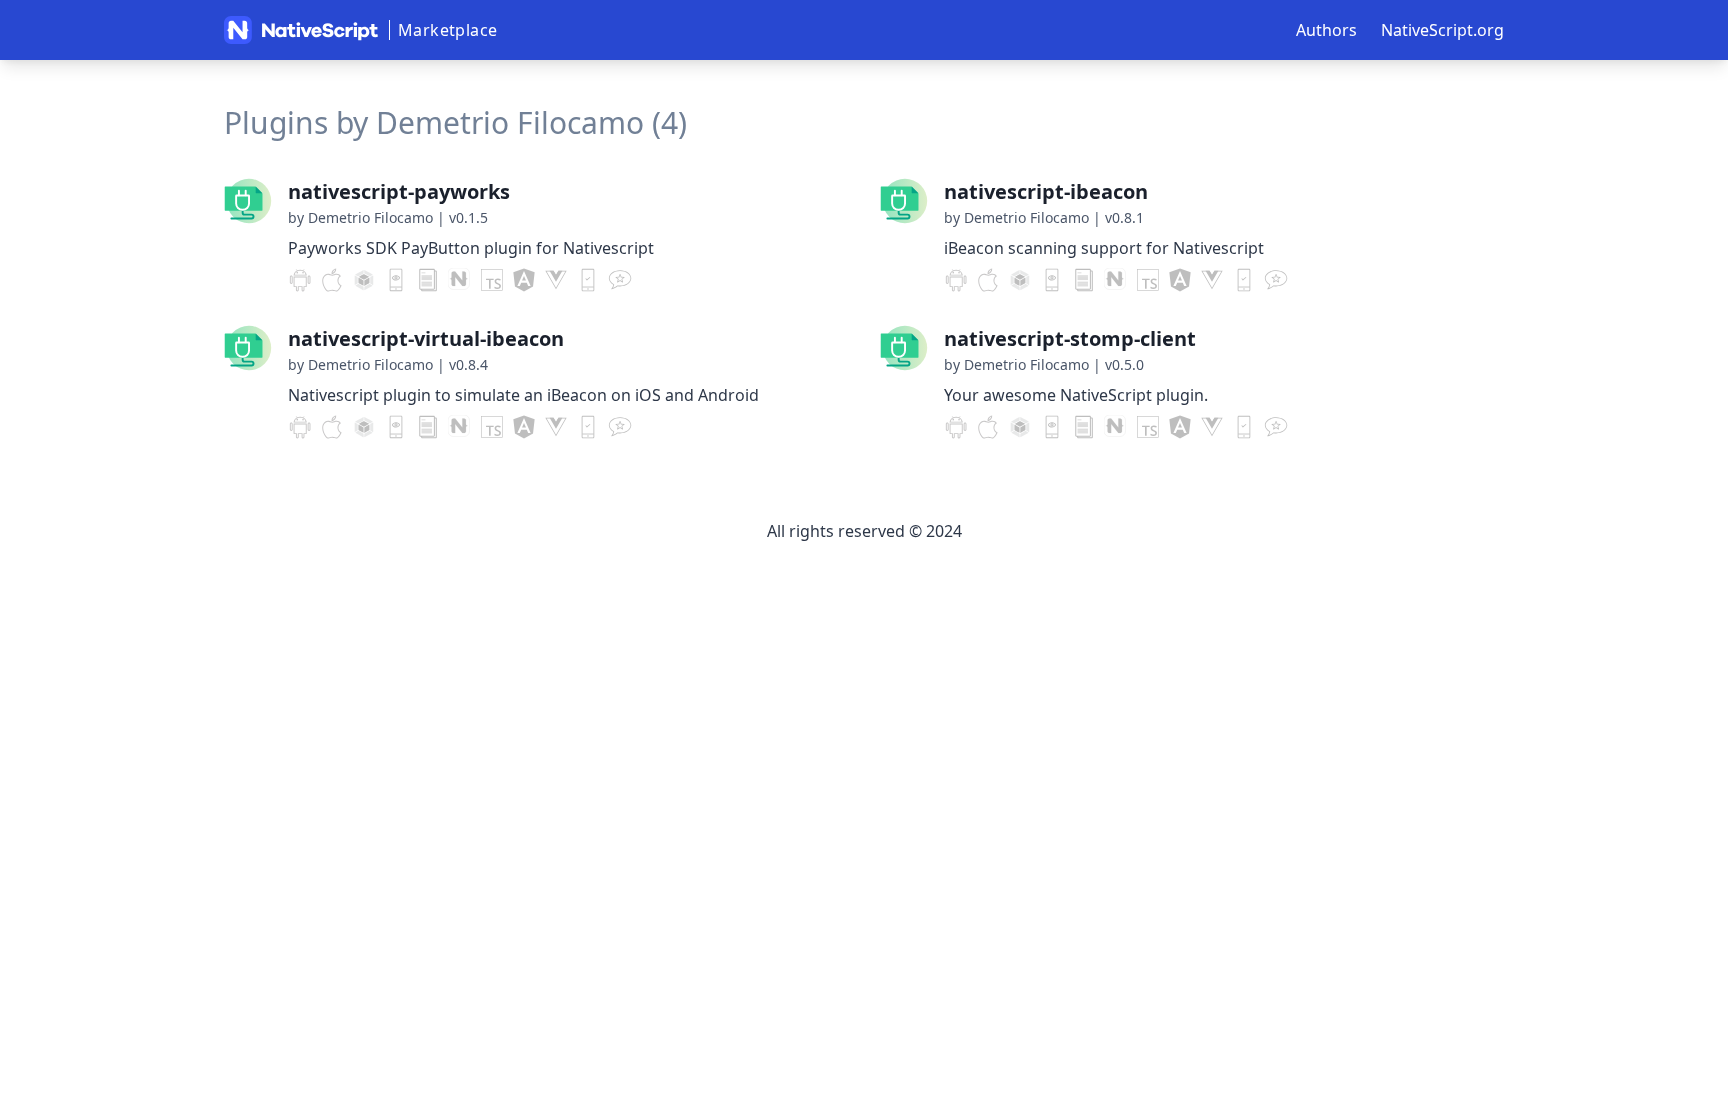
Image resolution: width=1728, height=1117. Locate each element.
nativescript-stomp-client (1070, 338)
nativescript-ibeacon (1046, 191)
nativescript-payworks (399, 191)
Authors (1326, 30)
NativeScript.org (1442, 30)
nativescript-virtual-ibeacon (426, 338)
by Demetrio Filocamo (360, 217)
